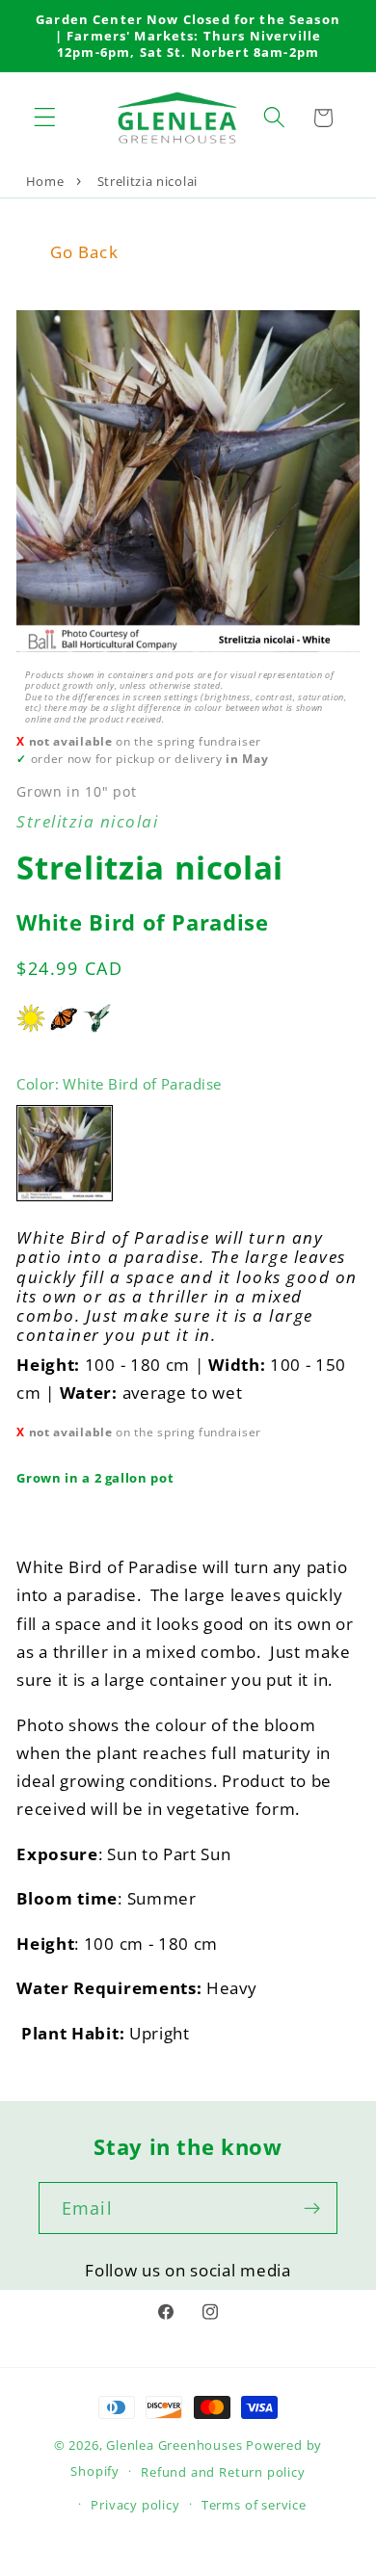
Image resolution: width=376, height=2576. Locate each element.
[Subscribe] (312, 2208)
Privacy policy (135, 2505)
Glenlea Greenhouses (174, 2445)
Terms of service (254, 2505)
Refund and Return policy (223, 2472)
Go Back (84, 252)
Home (45, 181)
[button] (45, 118)
